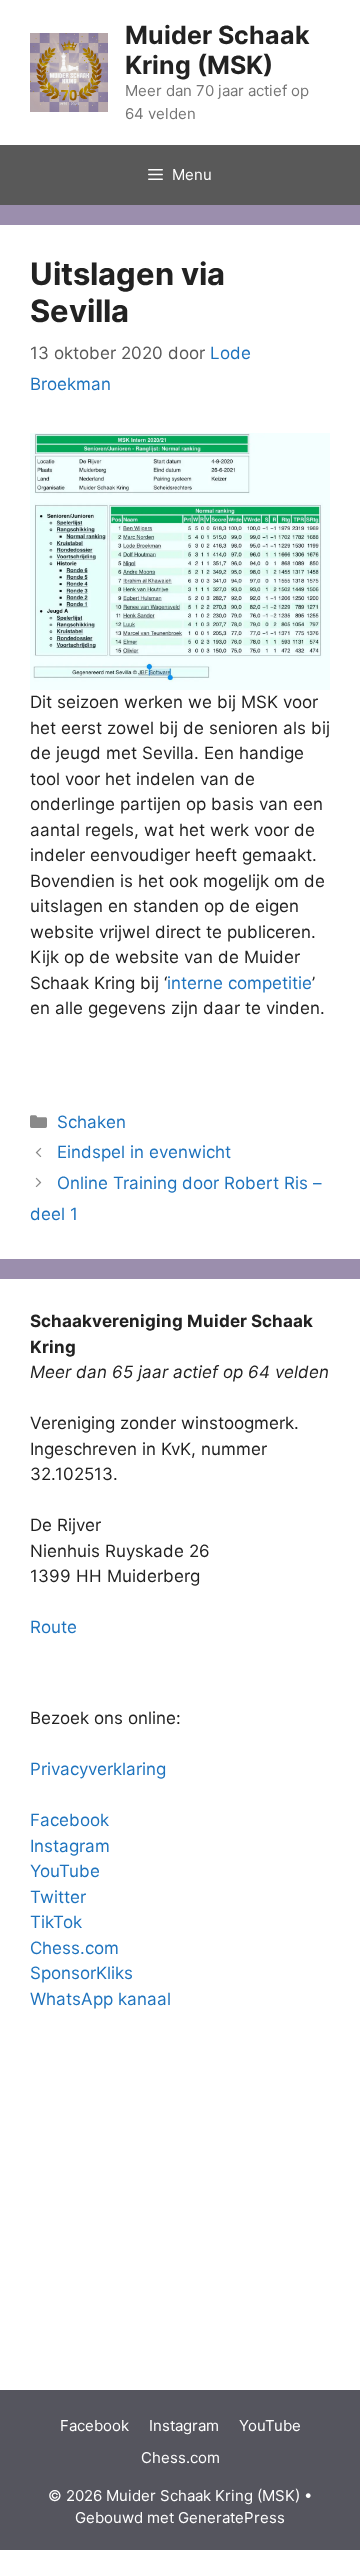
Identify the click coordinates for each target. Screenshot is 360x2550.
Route (53, 1627)
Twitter (58, 1897)
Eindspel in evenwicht (144, 1152)
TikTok (56, 1922)
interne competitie (239, 983)
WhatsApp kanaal (100, 1999)
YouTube (65, 1871)
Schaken (91, 1122)
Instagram (70, 1846)
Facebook (69, 1820)
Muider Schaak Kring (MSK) (217, 50)
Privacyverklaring (98, 1769)
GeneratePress (231, 2517)
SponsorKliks (81, 1973)
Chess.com (74, 1948)
